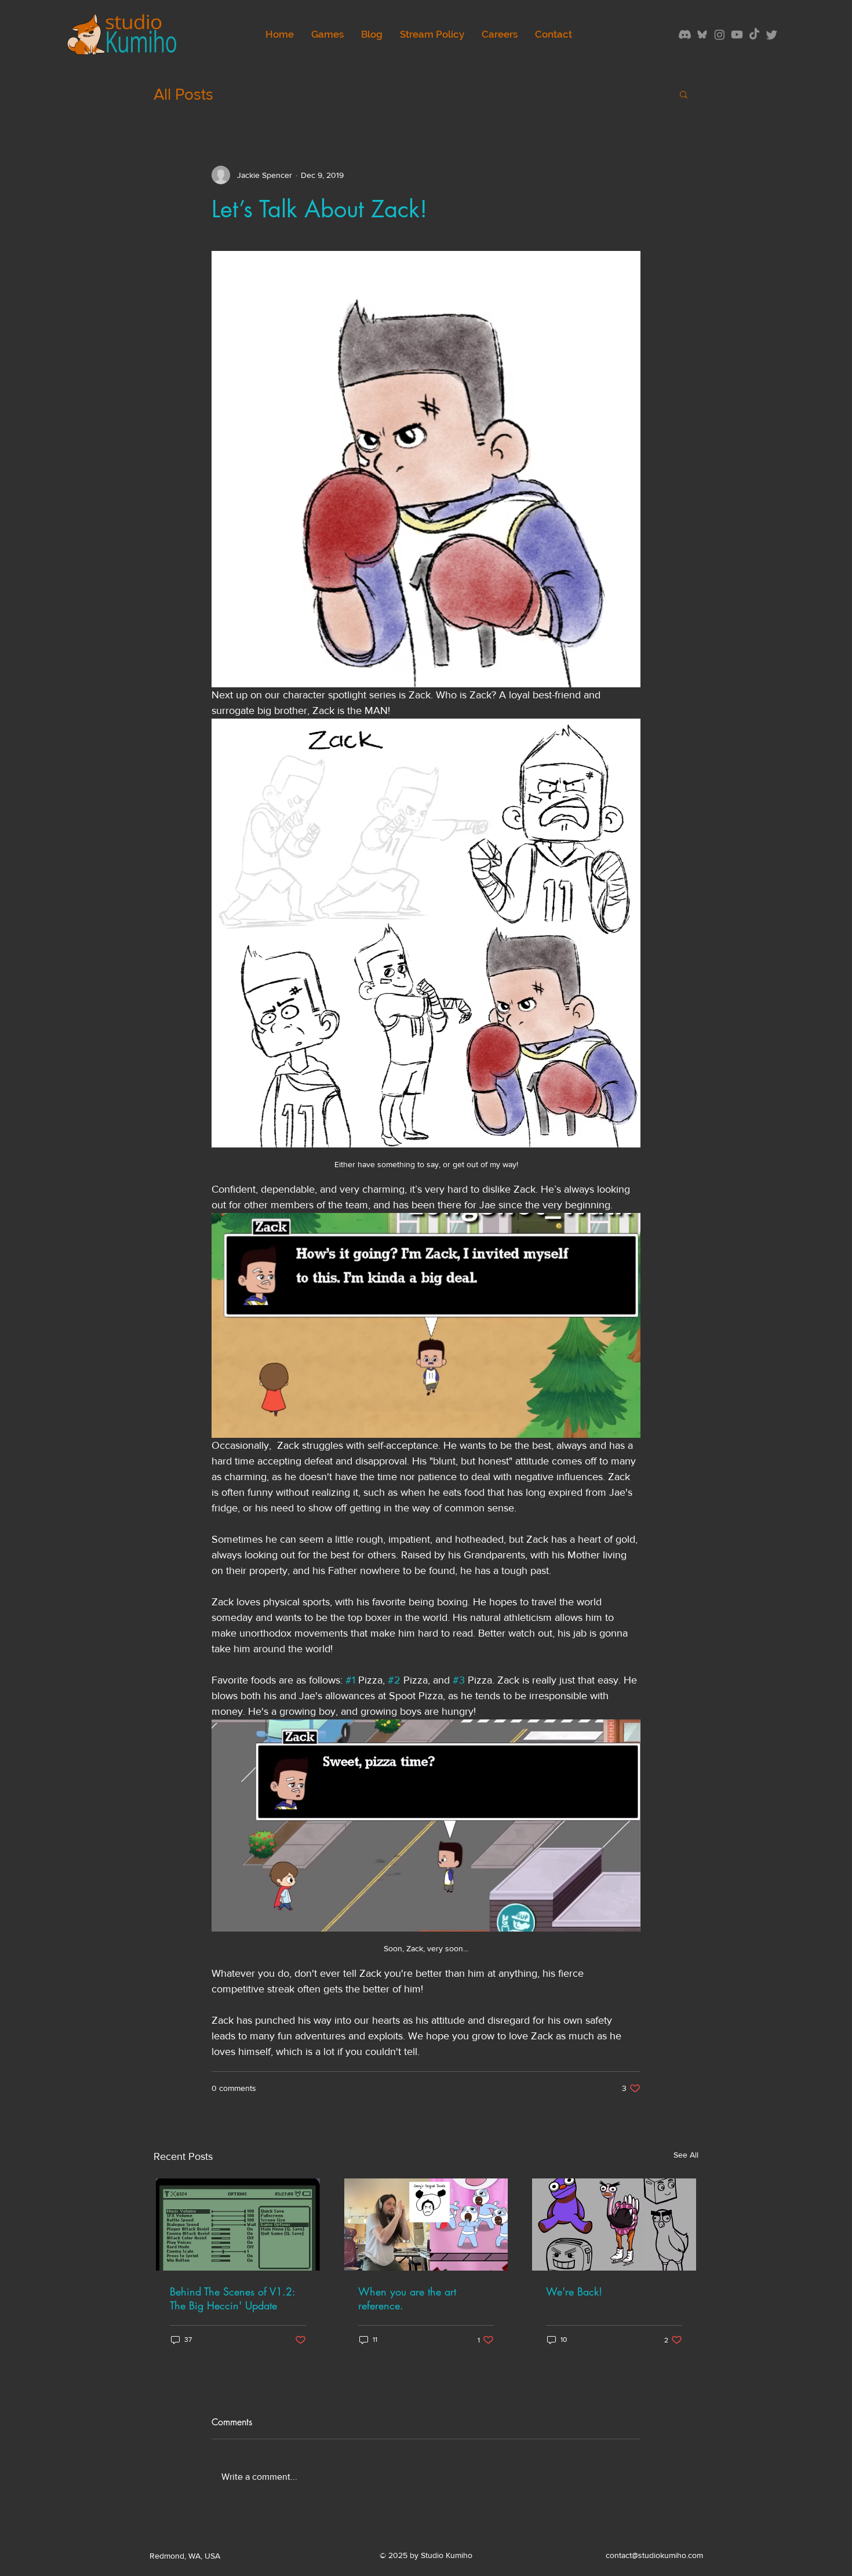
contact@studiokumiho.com (654, 2555)
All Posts (183, 94)
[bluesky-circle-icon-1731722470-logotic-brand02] (702, 34)
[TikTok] (754, 34)
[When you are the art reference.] (426, 2225)
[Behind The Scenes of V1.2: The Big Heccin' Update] (238, 2225)
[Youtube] (737, 34)
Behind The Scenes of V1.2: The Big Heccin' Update (232, 2298)
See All (686, 2155)
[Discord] (685, 34)
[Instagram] (720, 34)
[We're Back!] (614, 2225)
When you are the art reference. (407, 2298)
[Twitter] (772, 34)
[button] (684, 94)
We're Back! (574, 2291)
